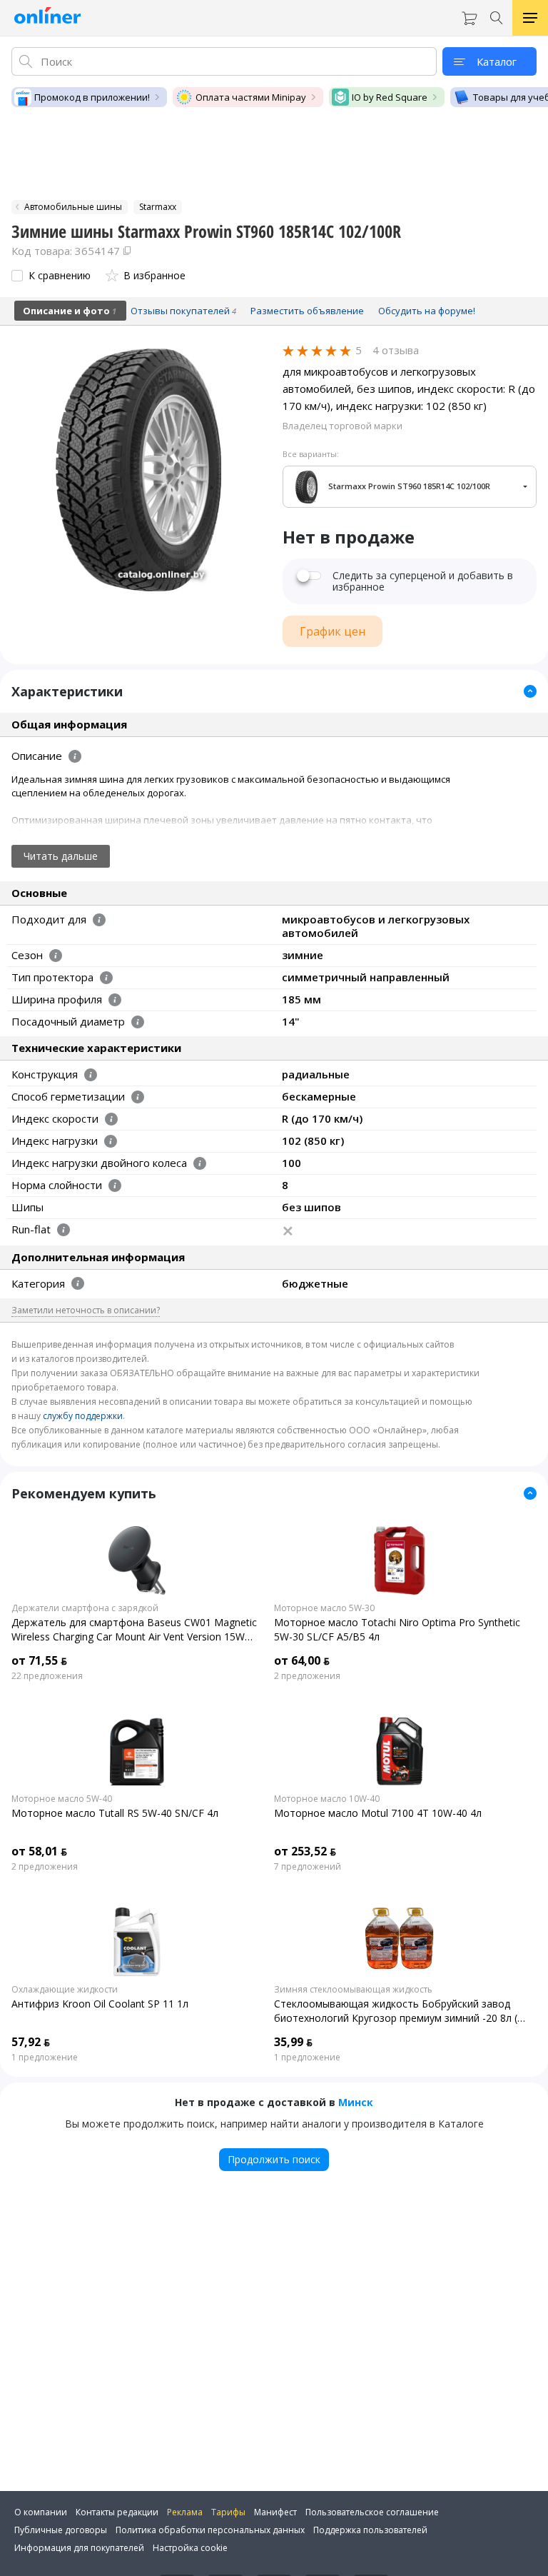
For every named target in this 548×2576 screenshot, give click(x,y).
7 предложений (308, 1867)
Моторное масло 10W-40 (327, 1799)
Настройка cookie (190, 2548)
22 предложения (47, 1676)
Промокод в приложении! (92, 97)
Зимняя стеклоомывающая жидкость (353, 1990)
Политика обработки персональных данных (210, 2530)
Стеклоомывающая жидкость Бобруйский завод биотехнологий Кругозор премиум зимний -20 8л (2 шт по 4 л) (399, 2011)
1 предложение (45, 2058)
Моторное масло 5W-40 (62, 1799)
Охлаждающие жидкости (65, 1990)
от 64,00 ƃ (302, 1660)
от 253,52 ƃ (305, 1851)
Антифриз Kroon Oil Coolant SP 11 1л (100, 2004)
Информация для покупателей (79, 2548)
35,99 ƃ (293, 2042)
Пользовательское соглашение (372, 2512)
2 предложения (307, 1676)
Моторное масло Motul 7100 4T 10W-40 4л (378, 1813)
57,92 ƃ (31, 2042)
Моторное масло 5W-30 (324, 1608)
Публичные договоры (61, 2530)
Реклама (185, 2512)
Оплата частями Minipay (251, 97)
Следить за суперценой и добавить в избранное (423, 581)
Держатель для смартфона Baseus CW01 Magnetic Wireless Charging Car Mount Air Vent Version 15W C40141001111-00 (134, 1630)
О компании (41, 2512)
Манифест (275, 2512)
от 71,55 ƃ (39, 1660)
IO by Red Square (390, 97)
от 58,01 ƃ (39, 1851)
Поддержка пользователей (370, 2530)
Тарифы (228, 2512)
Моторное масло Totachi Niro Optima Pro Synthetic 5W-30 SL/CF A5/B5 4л (397, 1629)
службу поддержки (83, 1416)
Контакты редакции (117, 2512)
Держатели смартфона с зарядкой (85, 1608)
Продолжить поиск (274, 2159)
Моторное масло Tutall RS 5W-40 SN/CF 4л (115, 1813)
